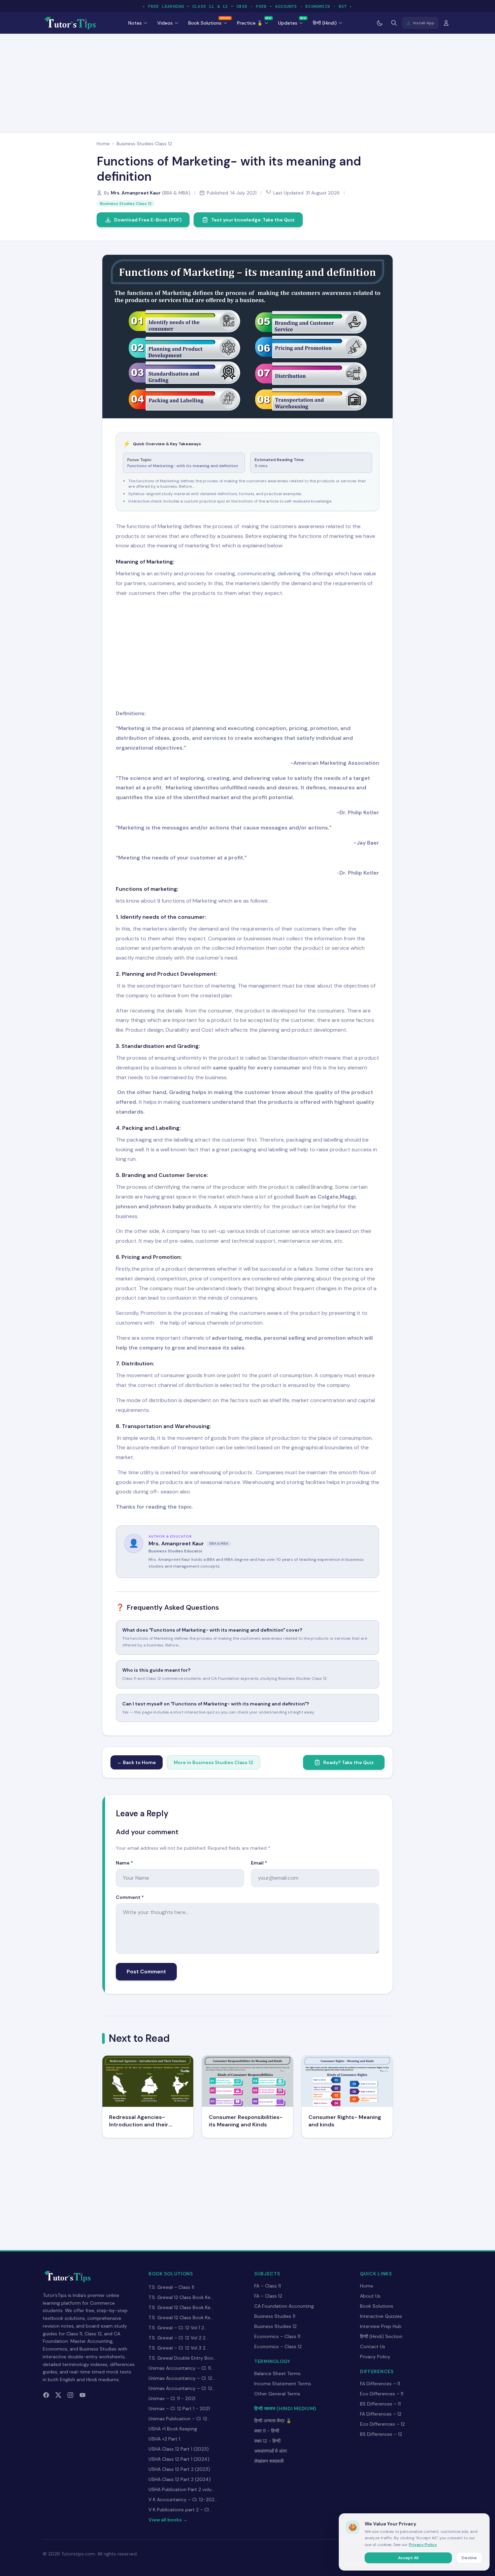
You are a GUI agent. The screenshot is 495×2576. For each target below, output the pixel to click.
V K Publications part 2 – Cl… (180, 2510)
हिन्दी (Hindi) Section (381, 2336)
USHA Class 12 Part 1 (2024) (179, 2459)
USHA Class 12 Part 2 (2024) (180, 2479)
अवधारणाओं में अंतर (271, 2451)
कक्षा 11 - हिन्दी (267, 2431)
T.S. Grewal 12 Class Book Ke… (181, 2297)
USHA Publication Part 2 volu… (181, 2489)
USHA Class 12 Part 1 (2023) (179, 2449)
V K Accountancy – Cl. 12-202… (183, 2499)
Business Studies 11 (275, 2316)
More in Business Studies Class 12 (213, 1762)
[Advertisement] (247, 82)
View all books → (168, 2520)
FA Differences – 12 (381, 2414)
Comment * (130, 1897)
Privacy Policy (375, 2357)
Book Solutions (377, 2306)
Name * (124, 1863)
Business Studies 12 (275, 2326)
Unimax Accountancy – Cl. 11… (181, 2368)
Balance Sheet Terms (277, 2373)
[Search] (394, 23)
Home (103, 144)
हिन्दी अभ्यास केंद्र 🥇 (273, 2421)
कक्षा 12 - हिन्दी (267, 2441)
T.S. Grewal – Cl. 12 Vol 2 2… (178, 2338)
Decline (469, 2558)
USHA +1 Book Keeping (173, 2429)
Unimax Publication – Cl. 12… (179, 2419)
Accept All (408, 2558)
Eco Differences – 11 (382, 2394)
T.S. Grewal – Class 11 (171, 2287)
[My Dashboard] (446, 23)
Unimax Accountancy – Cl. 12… (182, 2378)
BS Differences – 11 (380, 2404)
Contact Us (373, 2346)
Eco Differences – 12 (382, 2424)
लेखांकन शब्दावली (269, 2461)
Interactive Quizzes (381, 2316)
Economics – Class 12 (278, 2346)
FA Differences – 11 (380, 2384)
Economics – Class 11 (277, 2336)
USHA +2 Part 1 (164, 2439)
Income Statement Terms (283, 2384)
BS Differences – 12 (381, 2434)
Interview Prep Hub (381, 2326)
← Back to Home (137, 1762)
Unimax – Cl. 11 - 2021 (172, 2398)
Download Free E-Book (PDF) (148, 220)
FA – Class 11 (268, 2286)
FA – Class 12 (268, 2296)
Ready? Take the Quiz (349, 1762)
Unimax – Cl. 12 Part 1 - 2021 (179, 2408)
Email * (259, 1863)
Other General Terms (277, 2394)
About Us (370, 2296)
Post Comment (146, 1972)
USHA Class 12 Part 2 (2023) (179, 2469)
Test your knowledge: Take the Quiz (253, 220)
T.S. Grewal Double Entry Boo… (182, 2358)
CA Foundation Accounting (284, 2306)
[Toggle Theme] (380, 23)
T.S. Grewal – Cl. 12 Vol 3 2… (178, 2348)
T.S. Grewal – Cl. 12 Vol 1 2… (178, 2328)
